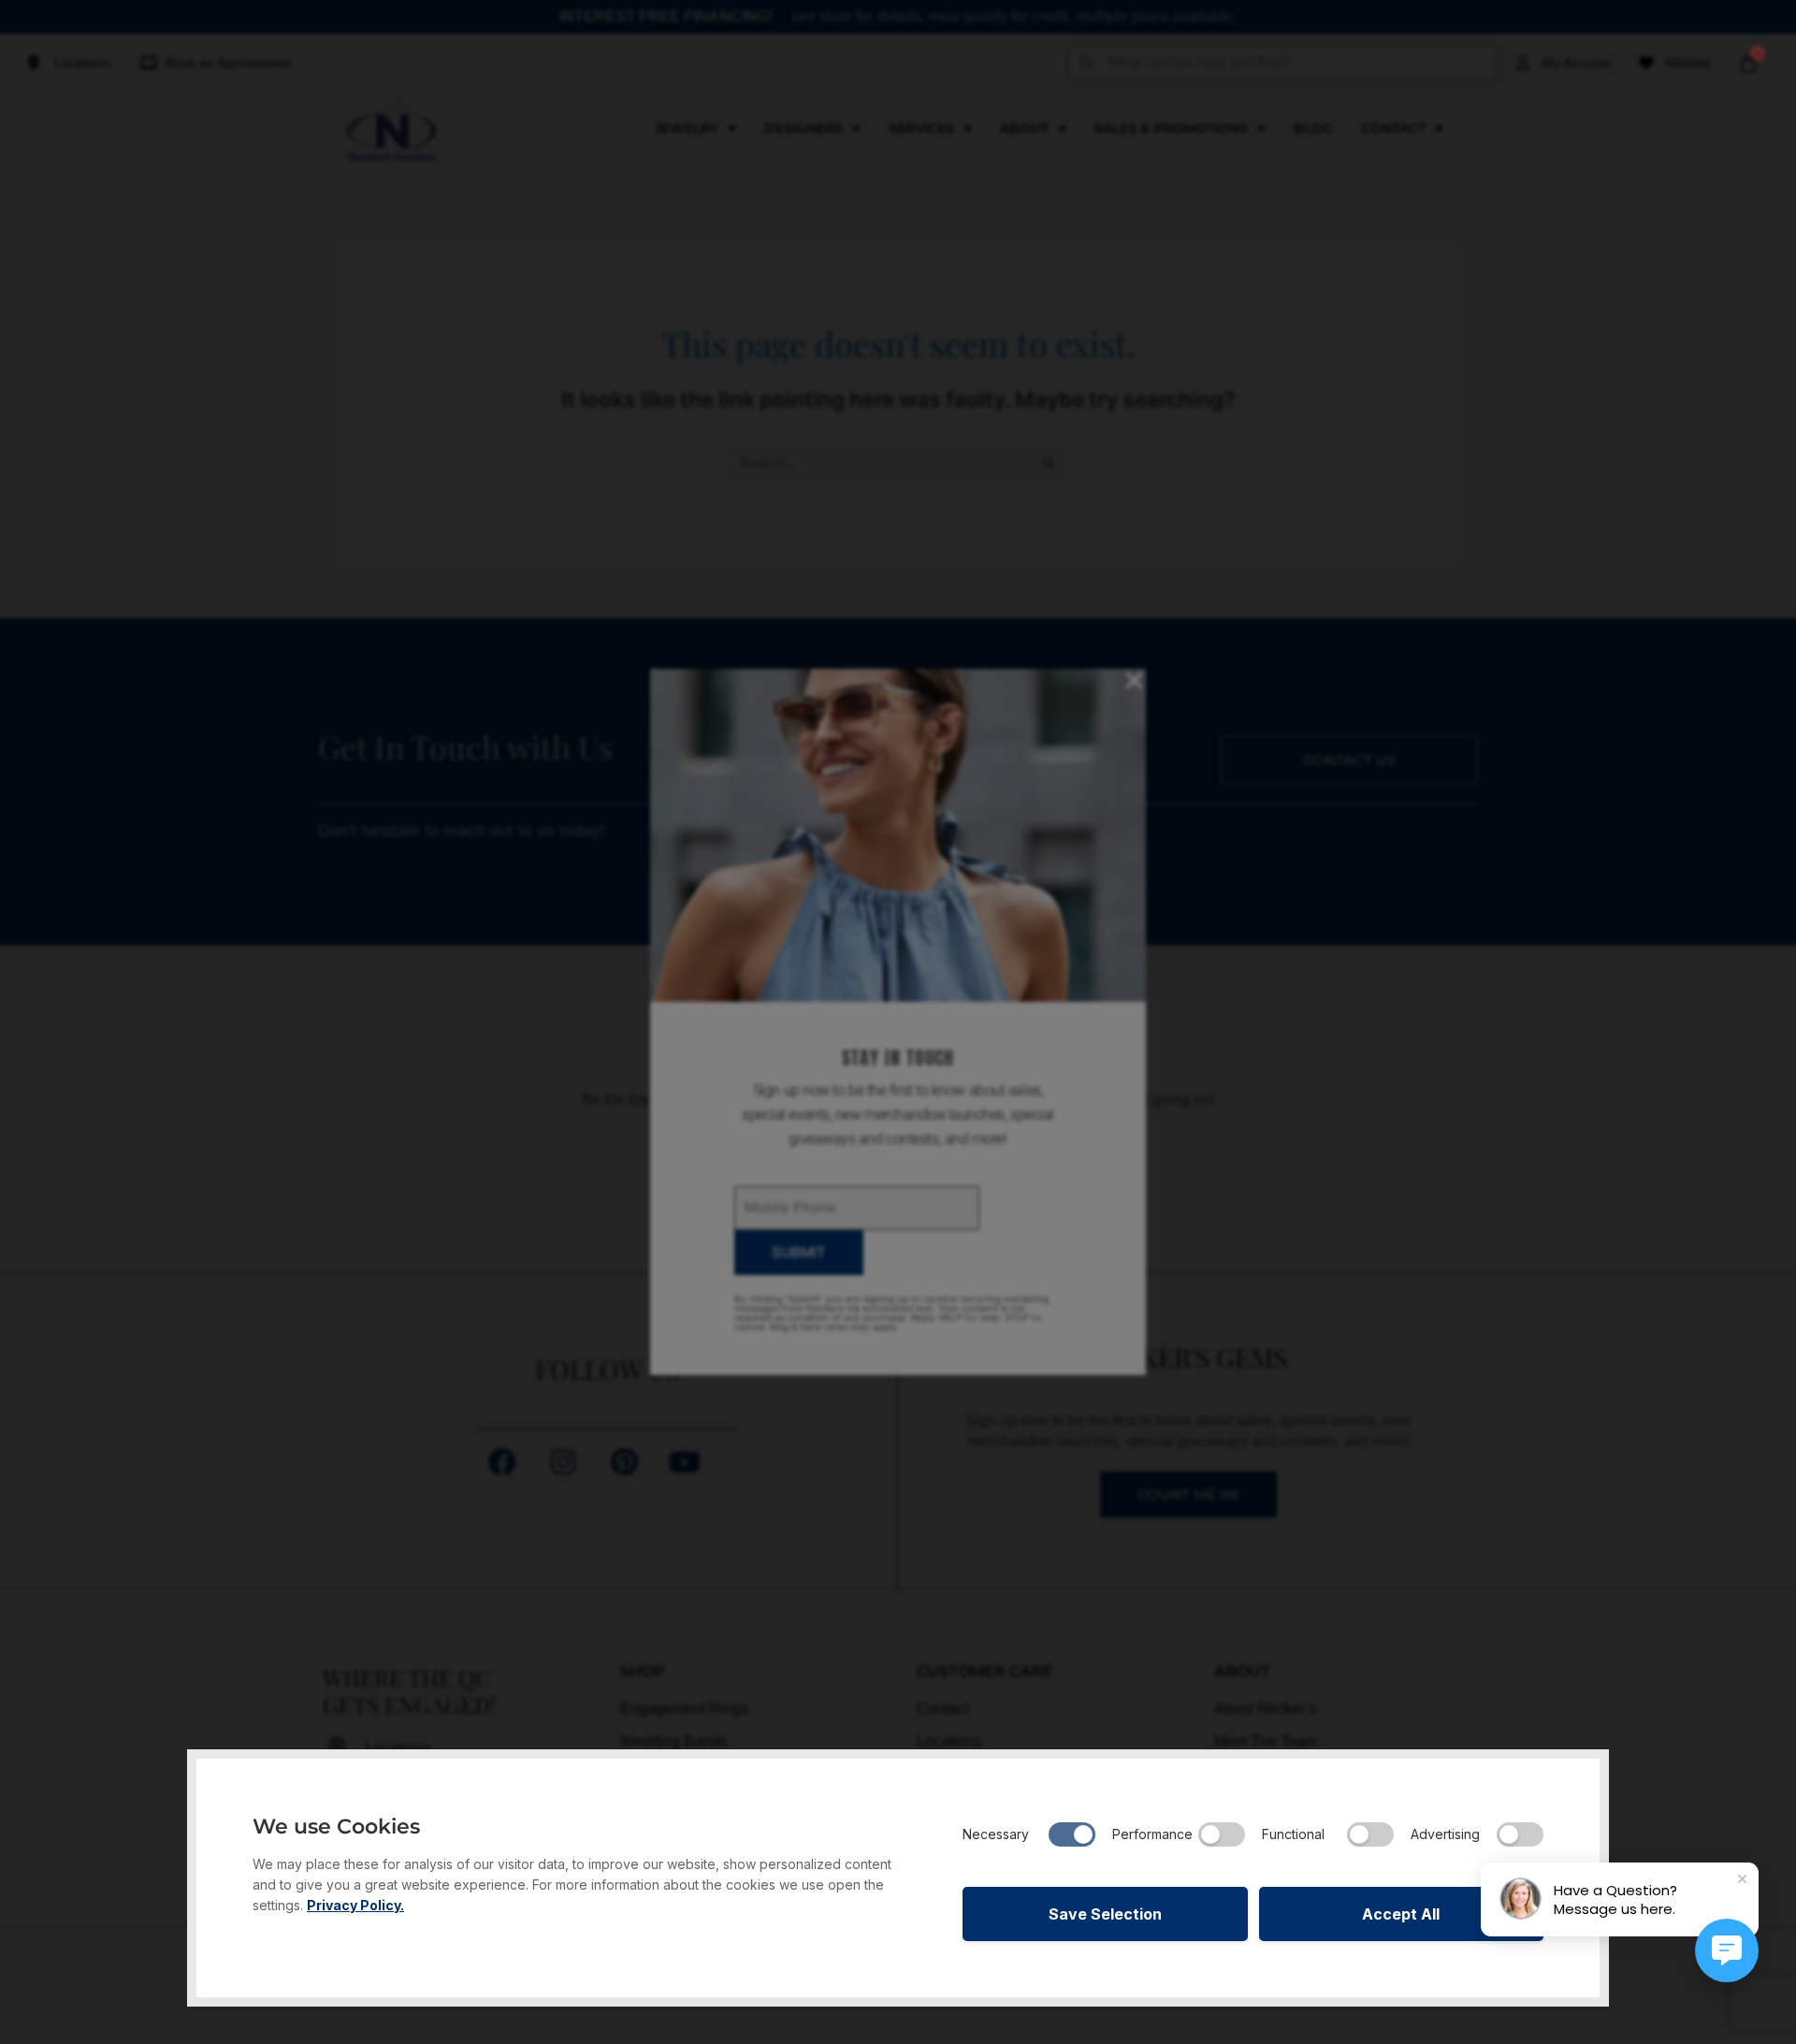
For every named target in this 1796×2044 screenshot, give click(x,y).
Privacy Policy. (355, 1905)
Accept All (1401, 1914)
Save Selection (1105, 1914)
